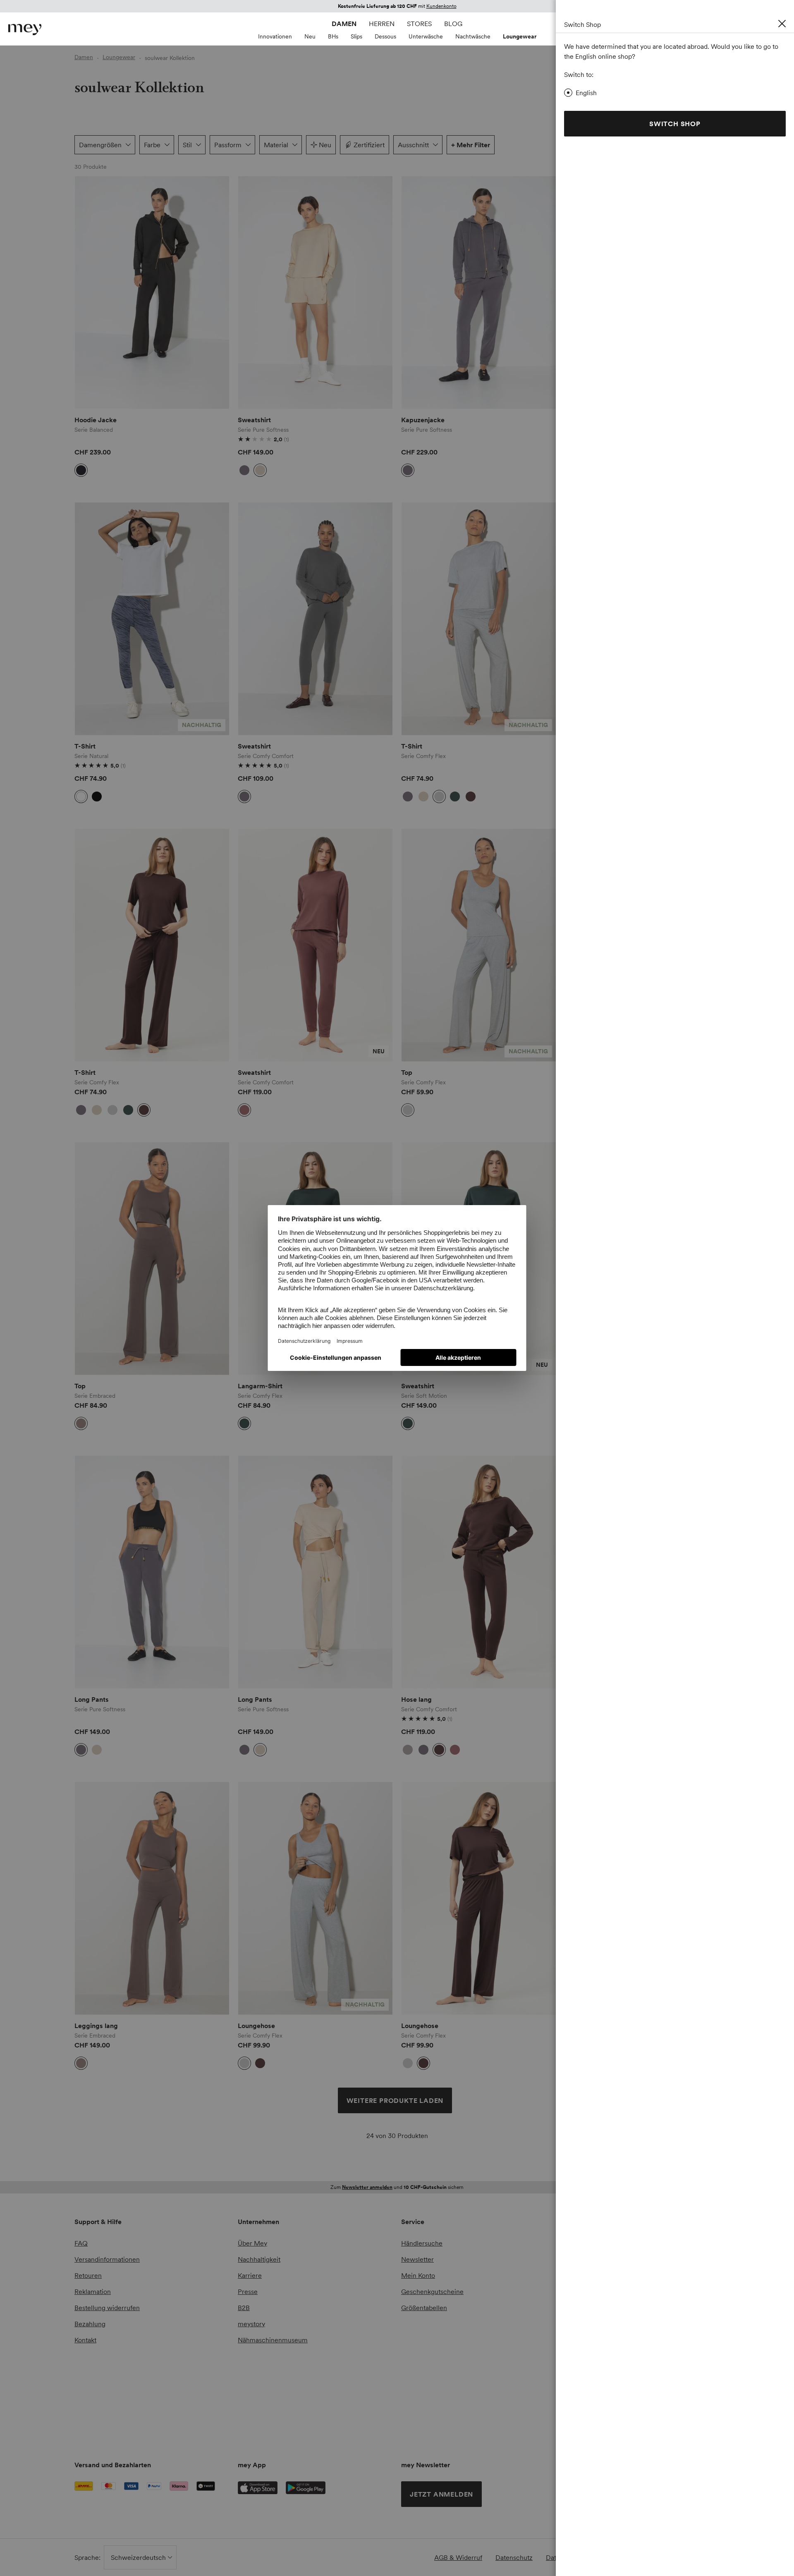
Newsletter (417, 2259)
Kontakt (85, 2340)
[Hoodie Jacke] (152, 293)
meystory (251, 2324)
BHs (333, 36)
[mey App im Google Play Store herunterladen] (306, 2488)
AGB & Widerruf (458, 2557)
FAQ (81, 2243)
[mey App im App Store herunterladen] (258, 2488)
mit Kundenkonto (393, 2187)
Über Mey (252, 2243)
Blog (453, 24)
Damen (344, 24)
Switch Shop (675, 124)
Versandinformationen (107, 2259)
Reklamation (93, 2291)
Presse (248, 2291)
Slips (356, 36)
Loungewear (520, 36)
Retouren (88, 2275)
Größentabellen (424, 2308)
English (586, 93)
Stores (419, 24)
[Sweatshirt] (315, 293)
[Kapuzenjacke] (479, 293)
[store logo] (25, 30)
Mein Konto (418, 2275)
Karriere (250, 2275)
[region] (152, 293)
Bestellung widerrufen (107, 2308)
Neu (310, 36)
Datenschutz (514, 2557)
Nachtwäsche (473, 36)
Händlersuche (422, 2243)
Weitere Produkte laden (395, 2100)
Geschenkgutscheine (432, 2291)
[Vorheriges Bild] (87, 292)
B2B (244, 2308)
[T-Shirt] (152, 619)
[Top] (479, 945)
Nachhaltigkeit (259, 2259)
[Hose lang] (479, 1572)
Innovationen (275, 36)
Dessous (385, 36)
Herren (382, 24)
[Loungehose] (315, 1898)
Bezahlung (90, 2324)
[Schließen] (782, 24)
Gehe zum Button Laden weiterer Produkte (96, 206)
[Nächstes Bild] (217, 292)
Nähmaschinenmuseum (273, 2340)
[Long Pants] (152, 1572)
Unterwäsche (426, 36)
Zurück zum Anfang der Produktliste (144, 2165)
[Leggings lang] (152, 1898)
